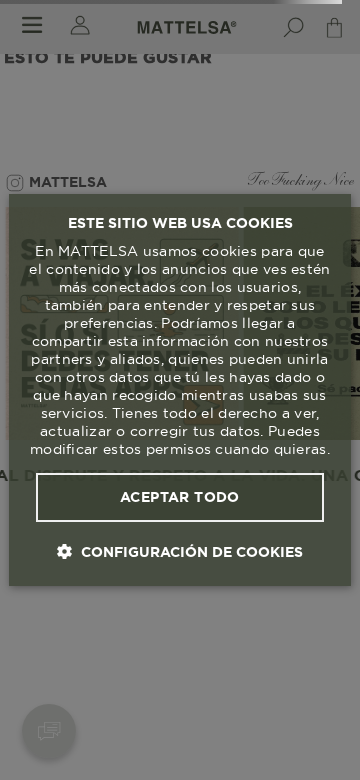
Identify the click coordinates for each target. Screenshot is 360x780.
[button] (180, 551)
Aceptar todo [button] (180, 497)
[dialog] (180, 390)
